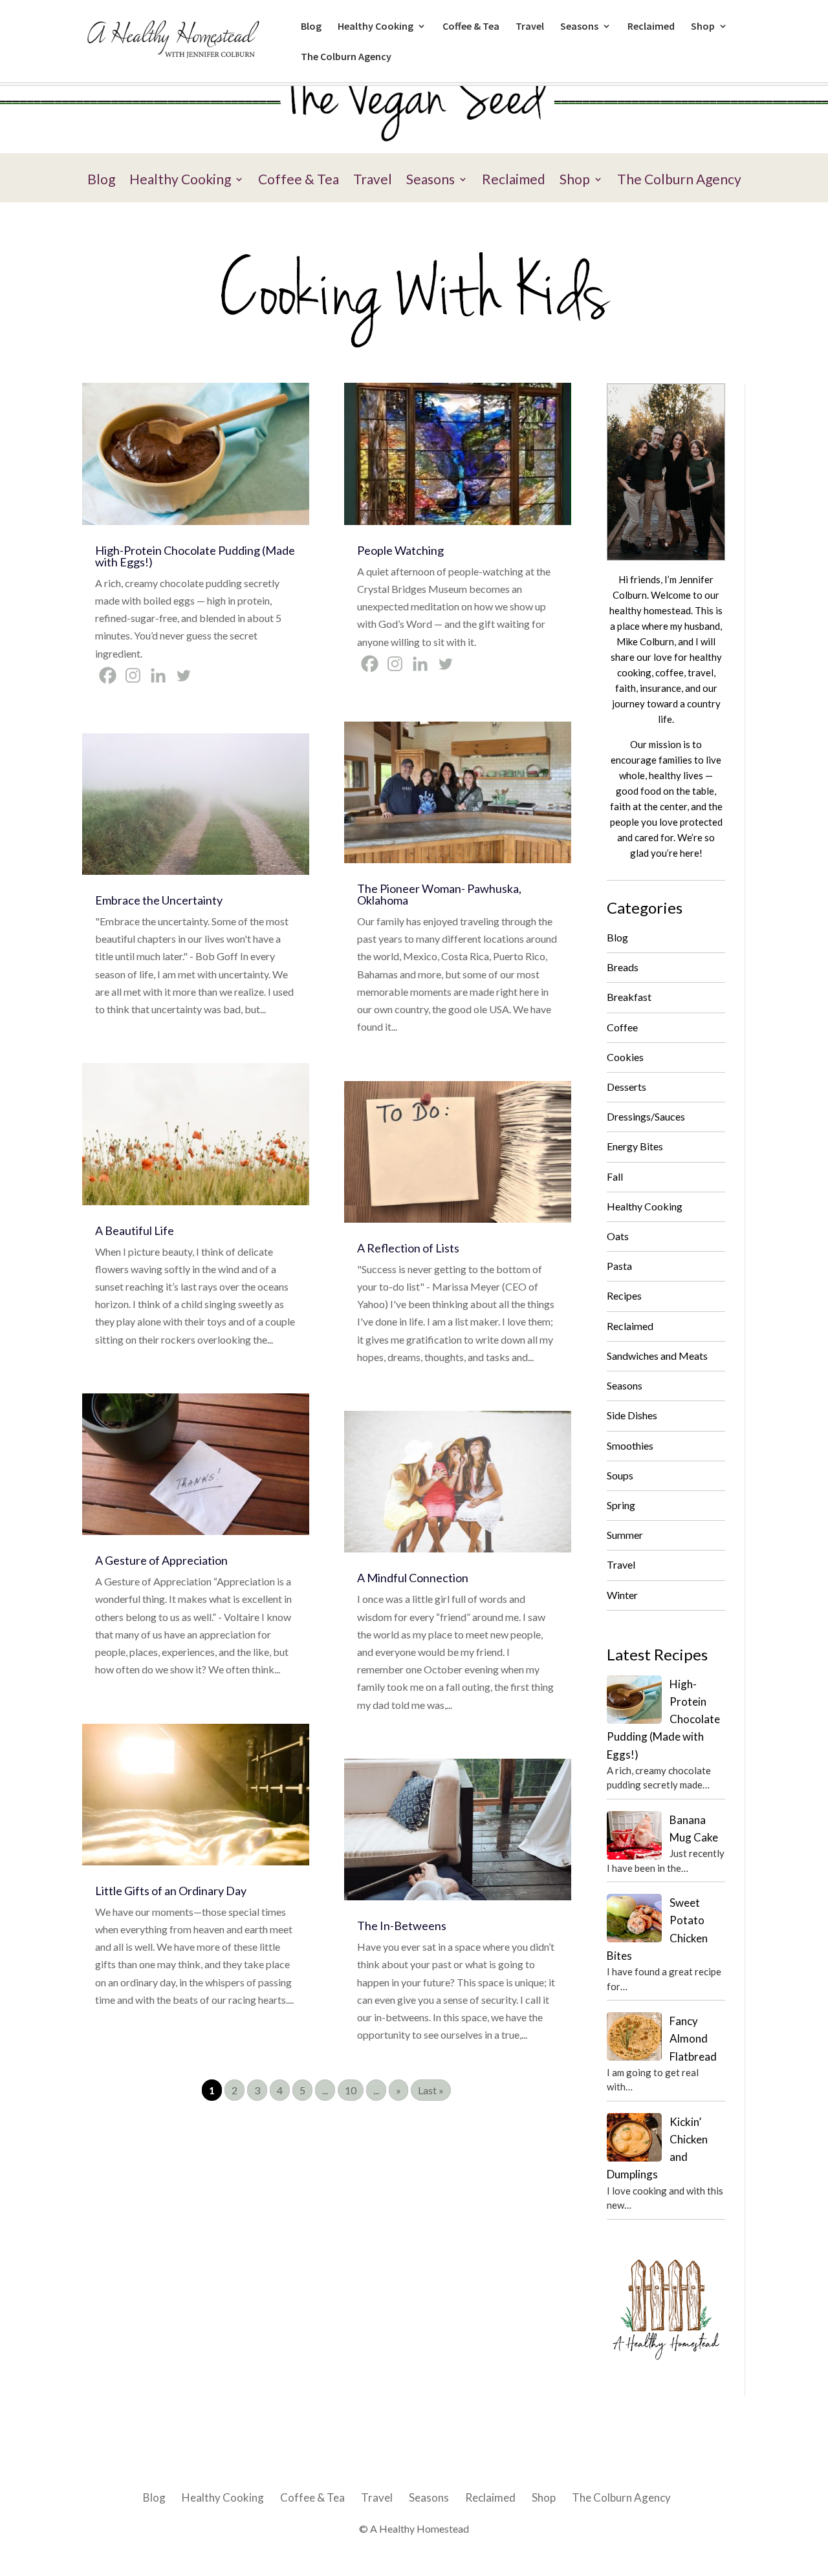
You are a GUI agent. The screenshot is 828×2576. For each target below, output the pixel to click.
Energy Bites (635, 1146)
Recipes (624, 1295)
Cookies (625, 1057)
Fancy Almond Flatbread (693, 2038)
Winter (622, 1595)
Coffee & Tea (471, 27)
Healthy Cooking (376, 27)
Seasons (579, 27)
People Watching (400, 550)
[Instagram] (133, 675)
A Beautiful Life (135, 1230)
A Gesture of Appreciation (161, 1560)
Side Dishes (632, 1415)
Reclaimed (651, 27)
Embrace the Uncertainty (159, 900)
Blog (311, 27)
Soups (620, 1475)
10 (351, 2090)
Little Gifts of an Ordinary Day (171, 1891)
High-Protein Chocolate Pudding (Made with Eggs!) (195, 556)
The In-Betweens (402, 1926)
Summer (625, 1535)
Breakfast (629, 997)
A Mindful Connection (413, 1578)
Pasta (619, 1266)
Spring (621, 1505)
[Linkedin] (158, 675)
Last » (431, 2090)
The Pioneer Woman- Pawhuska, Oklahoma (439, 894)
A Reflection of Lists (408, 1248)
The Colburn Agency (346, 57)
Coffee (622, 1027)
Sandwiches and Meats (657, 1356)
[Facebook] (108, 675)
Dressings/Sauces (646, 1116)
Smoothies (630, 1445)
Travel (530, 27)
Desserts (626, 1087)
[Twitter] (183, 675)
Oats (618, 1236)
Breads (623, 967)
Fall (615, 1176)
